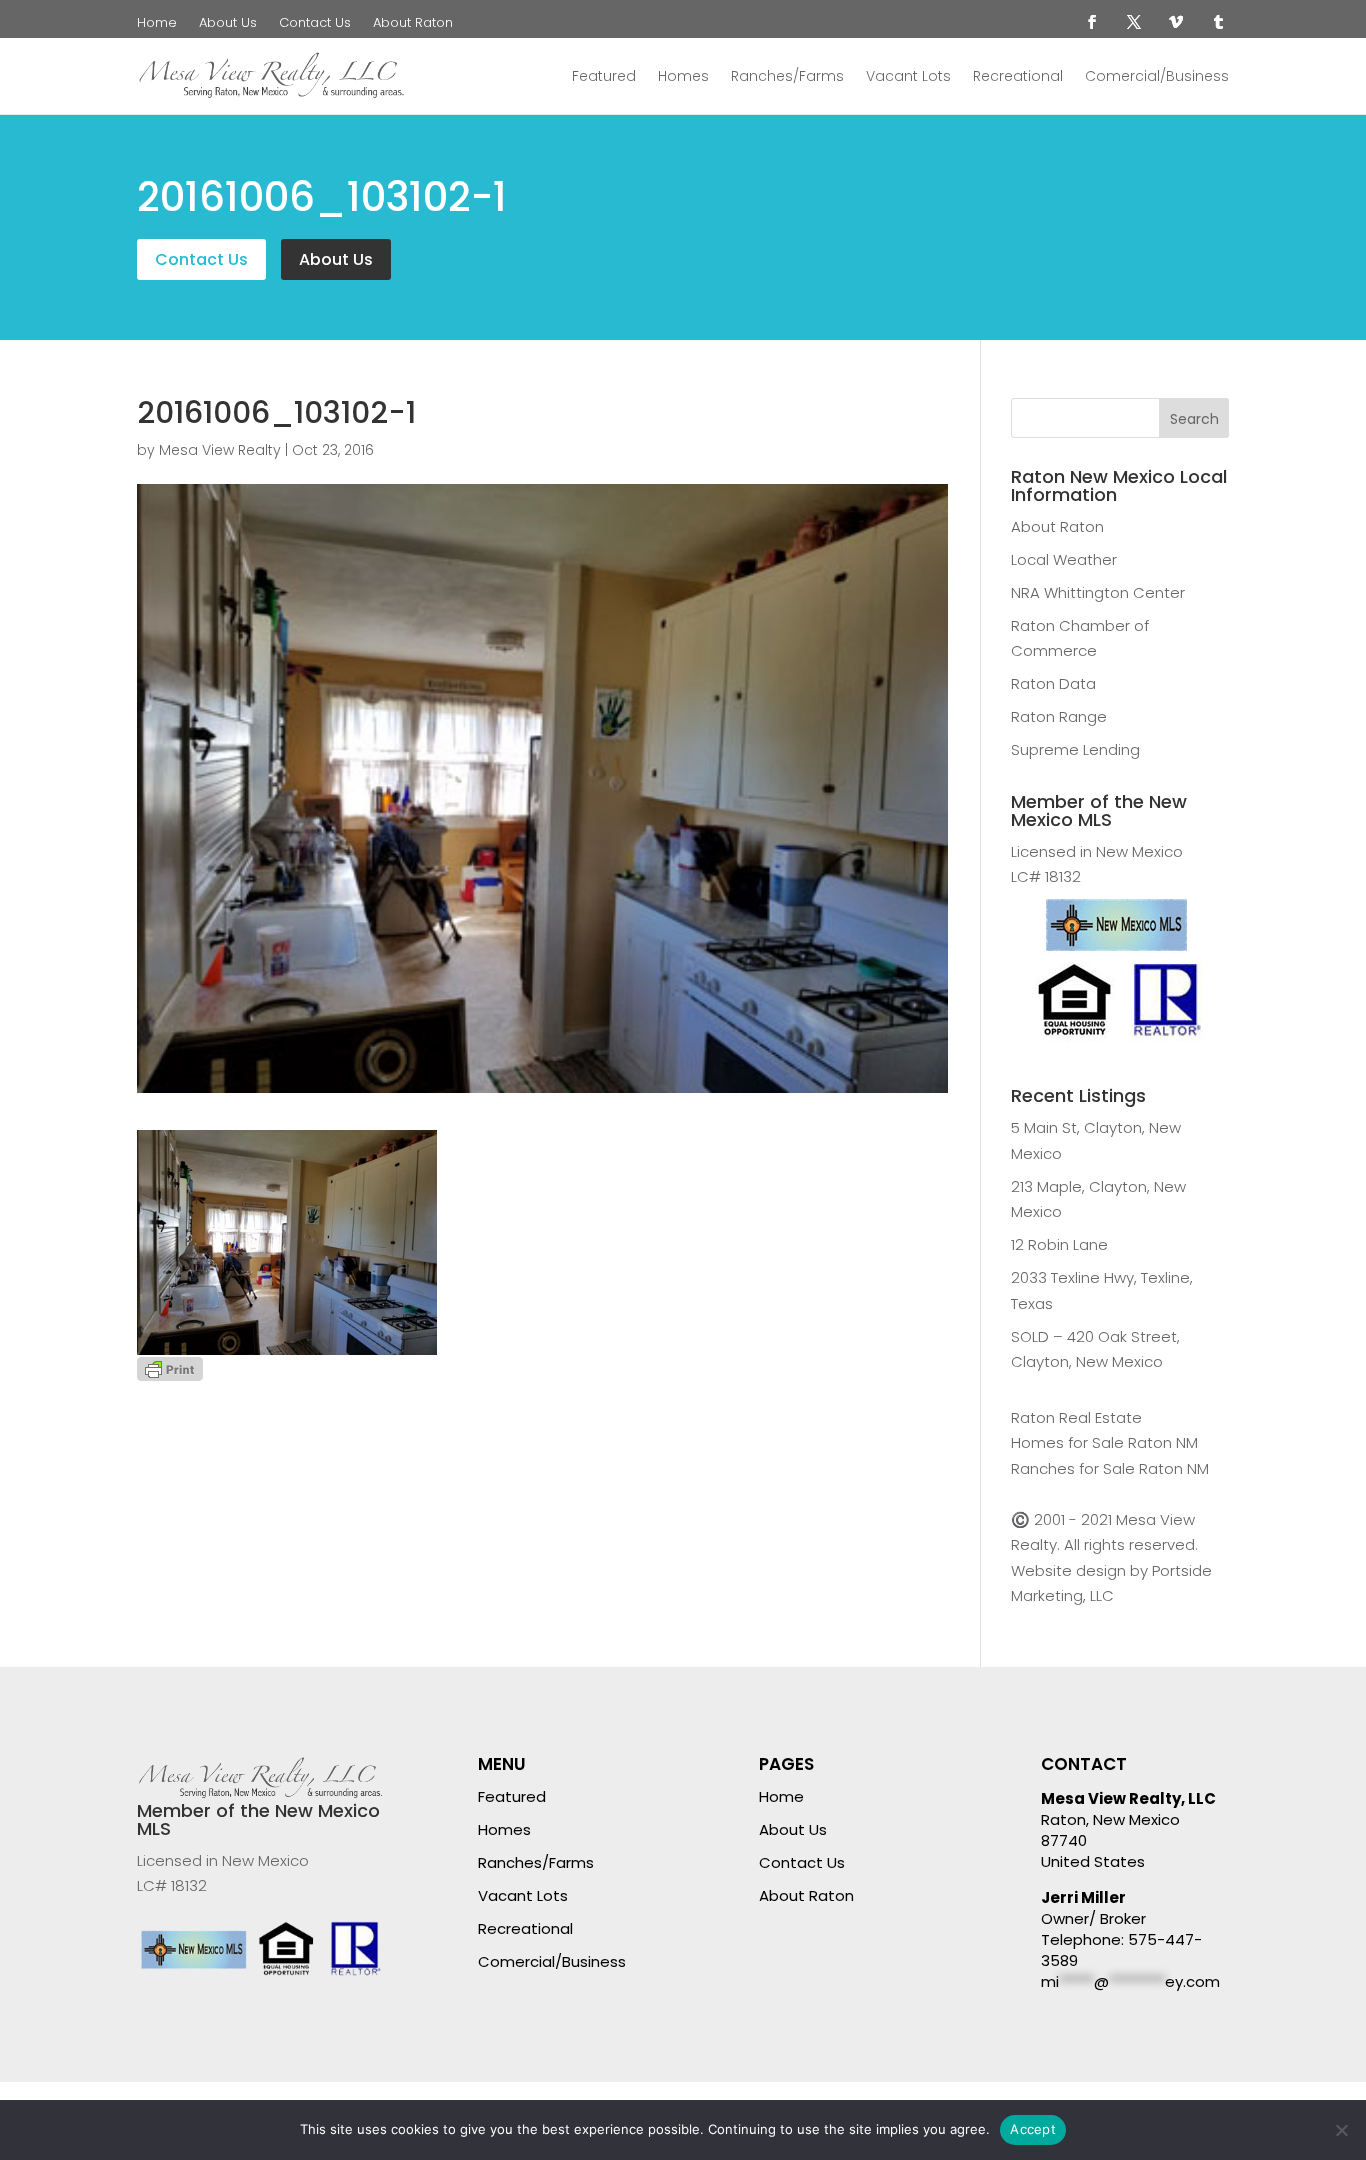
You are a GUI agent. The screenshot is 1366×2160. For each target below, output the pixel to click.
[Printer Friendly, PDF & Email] (170, 1367)
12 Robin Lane (1059, 1244)
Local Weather (1064, 559)
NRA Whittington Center (1098, 592)
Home (157, 24)
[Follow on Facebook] (1092, 22)
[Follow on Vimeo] (1176, 22)
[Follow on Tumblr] (1218, 22)
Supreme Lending (1075, 749)
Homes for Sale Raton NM (1104, 1442)
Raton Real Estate (1076, 1417)
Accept (1033, 2129)
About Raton (413, 24)
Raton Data (1053, 683)
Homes (683, 76)
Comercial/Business (1157, 76)
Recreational (1018, 76)
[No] (1341, 2130)
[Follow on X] (1134, 22)
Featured (604, 76)
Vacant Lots (908, 76)
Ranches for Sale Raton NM (1110, 1468)
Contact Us (315, 24)
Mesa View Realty (220, 450)
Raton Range (1059, 716)
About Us (228, 24)
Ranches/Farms (787, 76)
